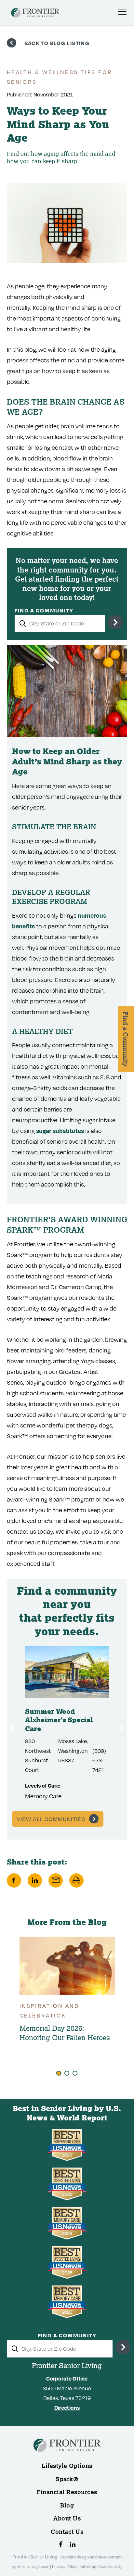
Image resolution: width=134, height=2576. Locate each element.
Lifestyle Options (67, 2466)
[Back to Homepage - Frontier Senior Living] (67, 2456)
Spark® (67, 2479)
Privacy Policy (65, 2566)
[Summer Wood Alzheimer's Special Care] (67, 1672)
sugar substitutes (60, 1131)
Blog (67, 2505)
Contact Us (67, 2532)
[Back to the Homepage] (35, 14)
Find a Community (44, 610)
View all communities (51, 1819)
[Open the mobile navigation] (122, 12)
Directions (67, 2408)
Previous (12, 1728)
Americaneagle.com (33, 2566)
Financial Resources (67, 2492)
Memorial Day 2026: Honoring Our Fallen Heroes (65, 2033)
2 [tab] (67, 2073)
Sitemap (89, 2566)
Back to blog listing (57, 43)
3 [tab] (75, 2073)
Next (122, 1728)
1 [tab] (59, 2073)
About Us (67, 2518)
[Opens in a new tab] (61, 2544)
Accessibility (111, 2566)
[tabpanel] (67, 1991)
